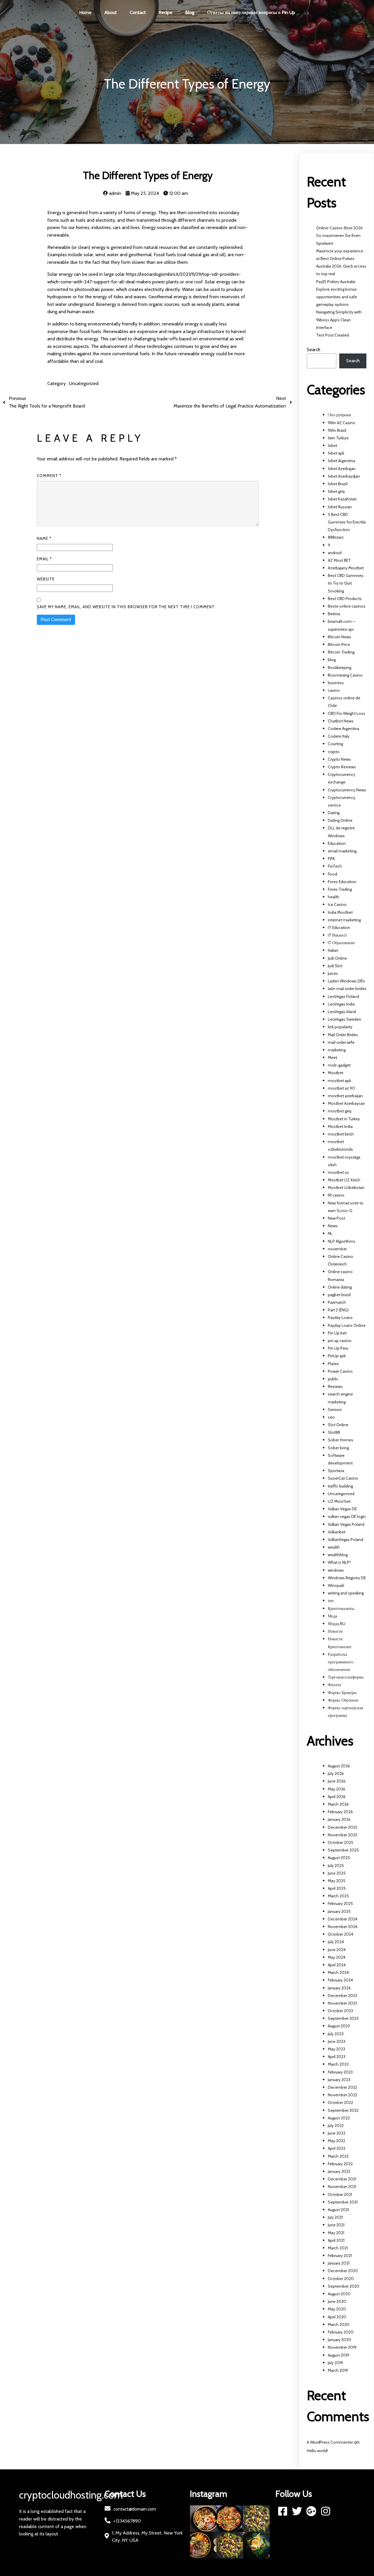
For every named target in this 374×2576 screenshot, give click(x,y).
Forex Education (342, 882)
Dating (334, 813)
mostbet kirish (341, 1134)
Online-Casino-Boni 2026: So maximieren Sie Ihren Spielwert (340, 235)
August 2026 (339, 1766)
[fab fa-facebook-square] (283, 2511)
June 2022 (337, 2133)
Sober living (338, 1448)
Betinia (334, 614)
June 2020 (337, 2301)
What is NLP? (339, 1562)
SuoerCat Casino (343, 1478)
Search (314, 350)
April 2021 (336, 2240)
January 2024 (339, 1988)
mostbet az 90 (341, 1088)
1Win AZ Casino (342, 423)
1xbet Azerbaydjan (344, 476)
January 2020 (340, 2340)
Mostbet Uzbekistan (346, 1188)
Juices (333, 973)
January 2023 (339, 2080)
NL (330, 1233)
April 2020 (337, 2317)
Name (44, 538)
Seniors (335, 1410)
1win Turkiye (338, 438)
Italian (333, 950)
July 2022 (336, 2126)
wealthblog (338, 1555)
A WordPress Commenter (330, 2442)
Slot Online (338, 1425)
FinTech (335, 866)
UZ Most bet (339, 1501)
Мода (333, 1616)
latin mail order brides (347, 989)
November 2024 (343, 1927)
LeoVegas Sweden (344, 1019)
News (333, 1226)
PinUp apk (337, 1356)
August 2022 (339, 2118)
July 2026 (336, 1774)
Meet (333, 1058)
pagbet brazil (339, 1295)
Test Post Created (333, 335)
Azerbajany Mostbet (346, 568)
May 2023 (336, 2049)
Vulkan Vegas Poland (346, 1524)
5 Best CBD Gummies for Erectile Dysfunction (347, 522)
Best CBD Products (345, 599)
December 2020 (343, 2271)
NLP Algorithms (342, 1241)
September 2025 (343, 1850)
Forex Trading (340, 889)
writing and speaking (346, 1593)
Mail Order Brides (343, 1035)
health (334, 897)
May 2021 (336, 2233)
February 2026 (340, 1812)
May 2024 (337, 1957)
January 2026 (339, 1819)
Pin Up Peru (338, 1348)
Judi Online (337, 958)
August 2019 (338, 2355)
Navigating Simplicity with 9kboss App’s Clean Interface (339, 320)
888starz (336, 537)
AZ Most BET (339, 560)
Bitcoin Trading (341, 652)
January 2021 (339, 2263)
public (333, 1379)
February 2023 (340, 2072)
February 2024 (340, 1980)
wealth (334, 1547)
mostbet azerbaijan (345, 1096)
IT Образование (341, 943)
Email (44, 559)
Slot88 (334, 1432)
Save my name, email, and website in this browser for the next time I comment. (126, 607)
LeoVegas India (341, 1004)
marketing (337, 1050)
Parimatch (337, 1302)
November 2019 (342, 2347)
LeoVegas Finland (343, 996)
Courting (335, 744)
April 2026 (337, 1797)
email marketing (342, 851)
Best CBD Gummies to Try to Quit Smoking (346, 583)
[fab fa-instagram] (326, 2511)
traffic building (340, 1486)
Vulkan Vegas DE (342, 1509)
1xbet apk (336, 453)
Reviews (335, 1386)
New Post (336, 1218)
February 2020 (341, 2332)
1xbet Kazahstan (342, 499)
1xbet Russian (340, 507)
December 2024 (343, 1919)
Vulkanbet (337, 1532)
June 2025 (337, 1873)
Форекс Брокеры (342, 1693)
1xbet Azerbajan (342, 469)
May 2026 (337, 1789)
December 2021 (342, 2179)
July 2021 (335, 2217)
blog (332, 660)
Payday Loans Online (347, 1325)
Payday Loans (340, 1318)
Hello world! (317, 2451)
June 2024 (337, 1950)
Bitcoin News (340, 637)
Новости (335, 1631)
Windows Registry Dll (347, 1578)
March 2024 (338, 1972)
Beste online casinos (347, 606)
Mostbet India (340, 1126)
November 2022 (342, 2095)
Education (337, 843)
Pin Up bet (337, 1333)
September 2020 (344, 2286)
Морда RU (337, 1624)
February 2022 (340, 2164)
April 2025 (337, 1888)
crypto (334, 752)
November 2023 (342, 2003)
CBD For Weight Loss (347, 713)
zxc (331, 1601)
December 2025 (343, 1827)
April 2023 (337, 2057)
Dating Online (340, 820)
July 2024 (336, 1942)
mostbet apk (339, 1081)
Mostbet (336, 1073)
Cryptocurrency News (347, 790)
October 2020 (341, 2279)
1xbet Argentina (341, 461)
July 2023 (336, 2034)
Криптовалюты (341, 1608)
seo (331, 1417)
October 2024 (341, 1934)
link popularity (340, 1027)
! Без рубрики (340, 415)
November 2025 (343, 1835)
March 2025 (338, 1896)
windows (336, 1570)
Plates (333, 1364)
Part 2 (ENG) (338, 1310)
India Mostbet (340, 912)
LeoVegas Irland (342, 1012)
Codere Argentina (343, 729)
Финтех (335, 1685)
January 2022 (339, 2171)
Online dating (340, 1287)
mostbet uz (338, 1172)
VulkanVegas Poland (346, 1540)
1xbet (333, 445)
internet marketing (344, 920)
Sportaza (336, 1471)
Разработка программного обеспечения (341, 1662)
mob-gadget (339, 1065)
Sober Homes (341, 1440)
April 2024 (337, 1965)
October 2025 (341, 1842)
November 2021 (342, 2187)
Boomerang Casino (345, 675)
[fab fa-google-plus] (311, 2511)
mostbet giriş (340, 1111)
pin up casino (340, 1341)
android (335, 553)
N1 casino (336, 1195)
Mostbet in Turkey (344, 1119)
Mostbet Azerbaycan (346, 1103)
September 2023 (343, 2018)
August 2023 (339, 2026)
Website (46, 579)
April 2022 (337, 2148)
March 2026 (338, 1804)
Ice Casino (337, 904)
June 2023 (337, 2041)
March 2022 (338, 2156)
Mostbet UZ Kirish (344, 1180)
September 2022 (343, 2110)
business (336, 683)
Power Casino (340, 1371)
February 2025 (340, 1904)
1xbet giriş (336, 491)
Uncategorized (84, 383)
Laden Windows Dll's (346, 981)
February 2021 (340, 2256)
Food (333, 874)
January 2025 (339, 1911)
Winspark (336, 1585)
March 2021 (338, 2248)
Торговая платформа (346, 1677)
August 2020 (339, 2294)
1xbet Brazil (338, 484)
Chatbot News (341, 721)
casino (334, 690)
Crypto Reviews (342, 767)
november (337, 1249)
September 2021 (343, 2202)
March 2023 (338, 2064)
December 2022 (342, 2087)
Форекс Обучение (343, 1700)
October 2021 (340, 2194)
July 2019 (335, 2363)
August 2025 (339, 1858)
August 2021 (338, 2210)
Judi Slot (335, 966)
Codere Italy (339, 736)
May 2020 (337, 2309)
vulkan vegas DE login (347, 1516)
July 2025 (336, 1866)
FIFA (331, 859)
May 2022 (336, 2141)
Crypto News (339, 759)
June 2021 (336, 2225)
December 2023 (342, 1996)
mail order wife (341, 1042)
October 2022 (340, 2102)
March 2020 (339, 2324)
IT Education (339, 928)
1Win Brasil (337, 430)
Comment (49, 476)
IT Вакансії (337, 935)
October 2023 (340, 2011)
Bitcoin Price (339, 644)
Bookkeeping (340, 668)
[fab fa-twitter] (297, 2511)
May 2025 (337, 1881)
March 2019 (338, 2370)
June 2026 (337, 1781)
